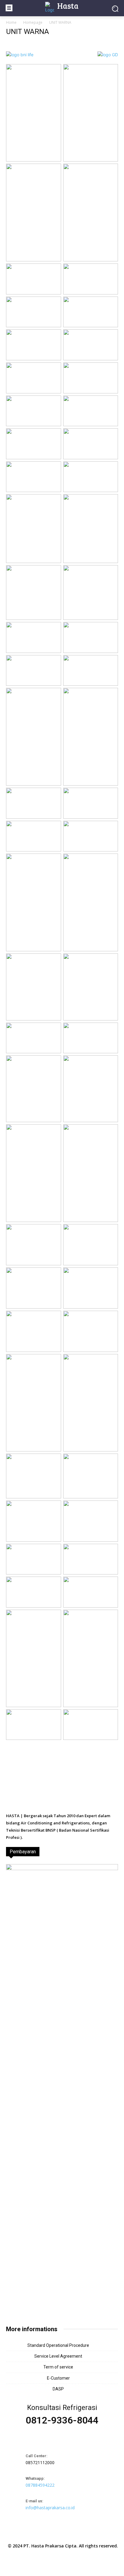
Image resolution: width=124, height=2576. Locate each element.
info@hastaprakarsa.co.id (50, 2508)
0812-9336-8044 (62, 2420)
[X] (76, 2532)
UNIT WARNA (28, 32)
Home (11, 22)
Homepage (33, 22)
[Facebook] (48, 2532)
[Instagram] (62, 2532)
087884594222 (40, 2485)
